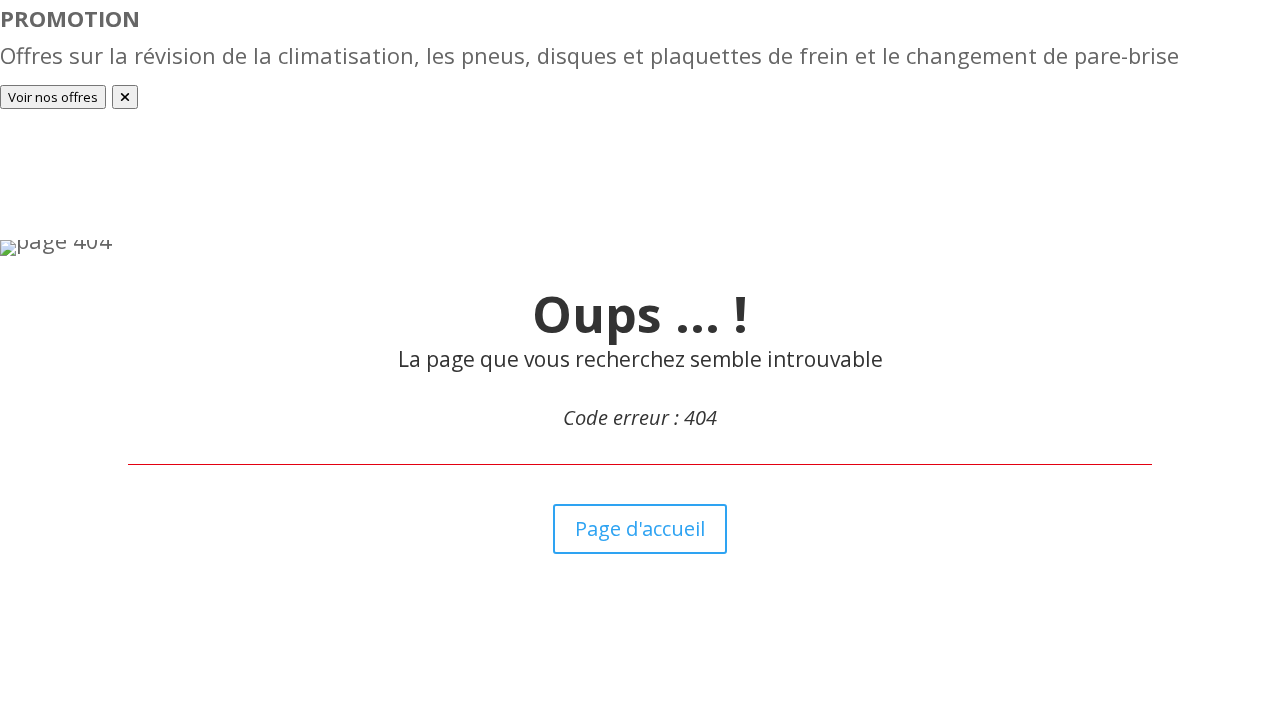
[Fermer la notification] (125, 97)
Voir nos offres (53, 97)
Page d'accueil (640, 528)
